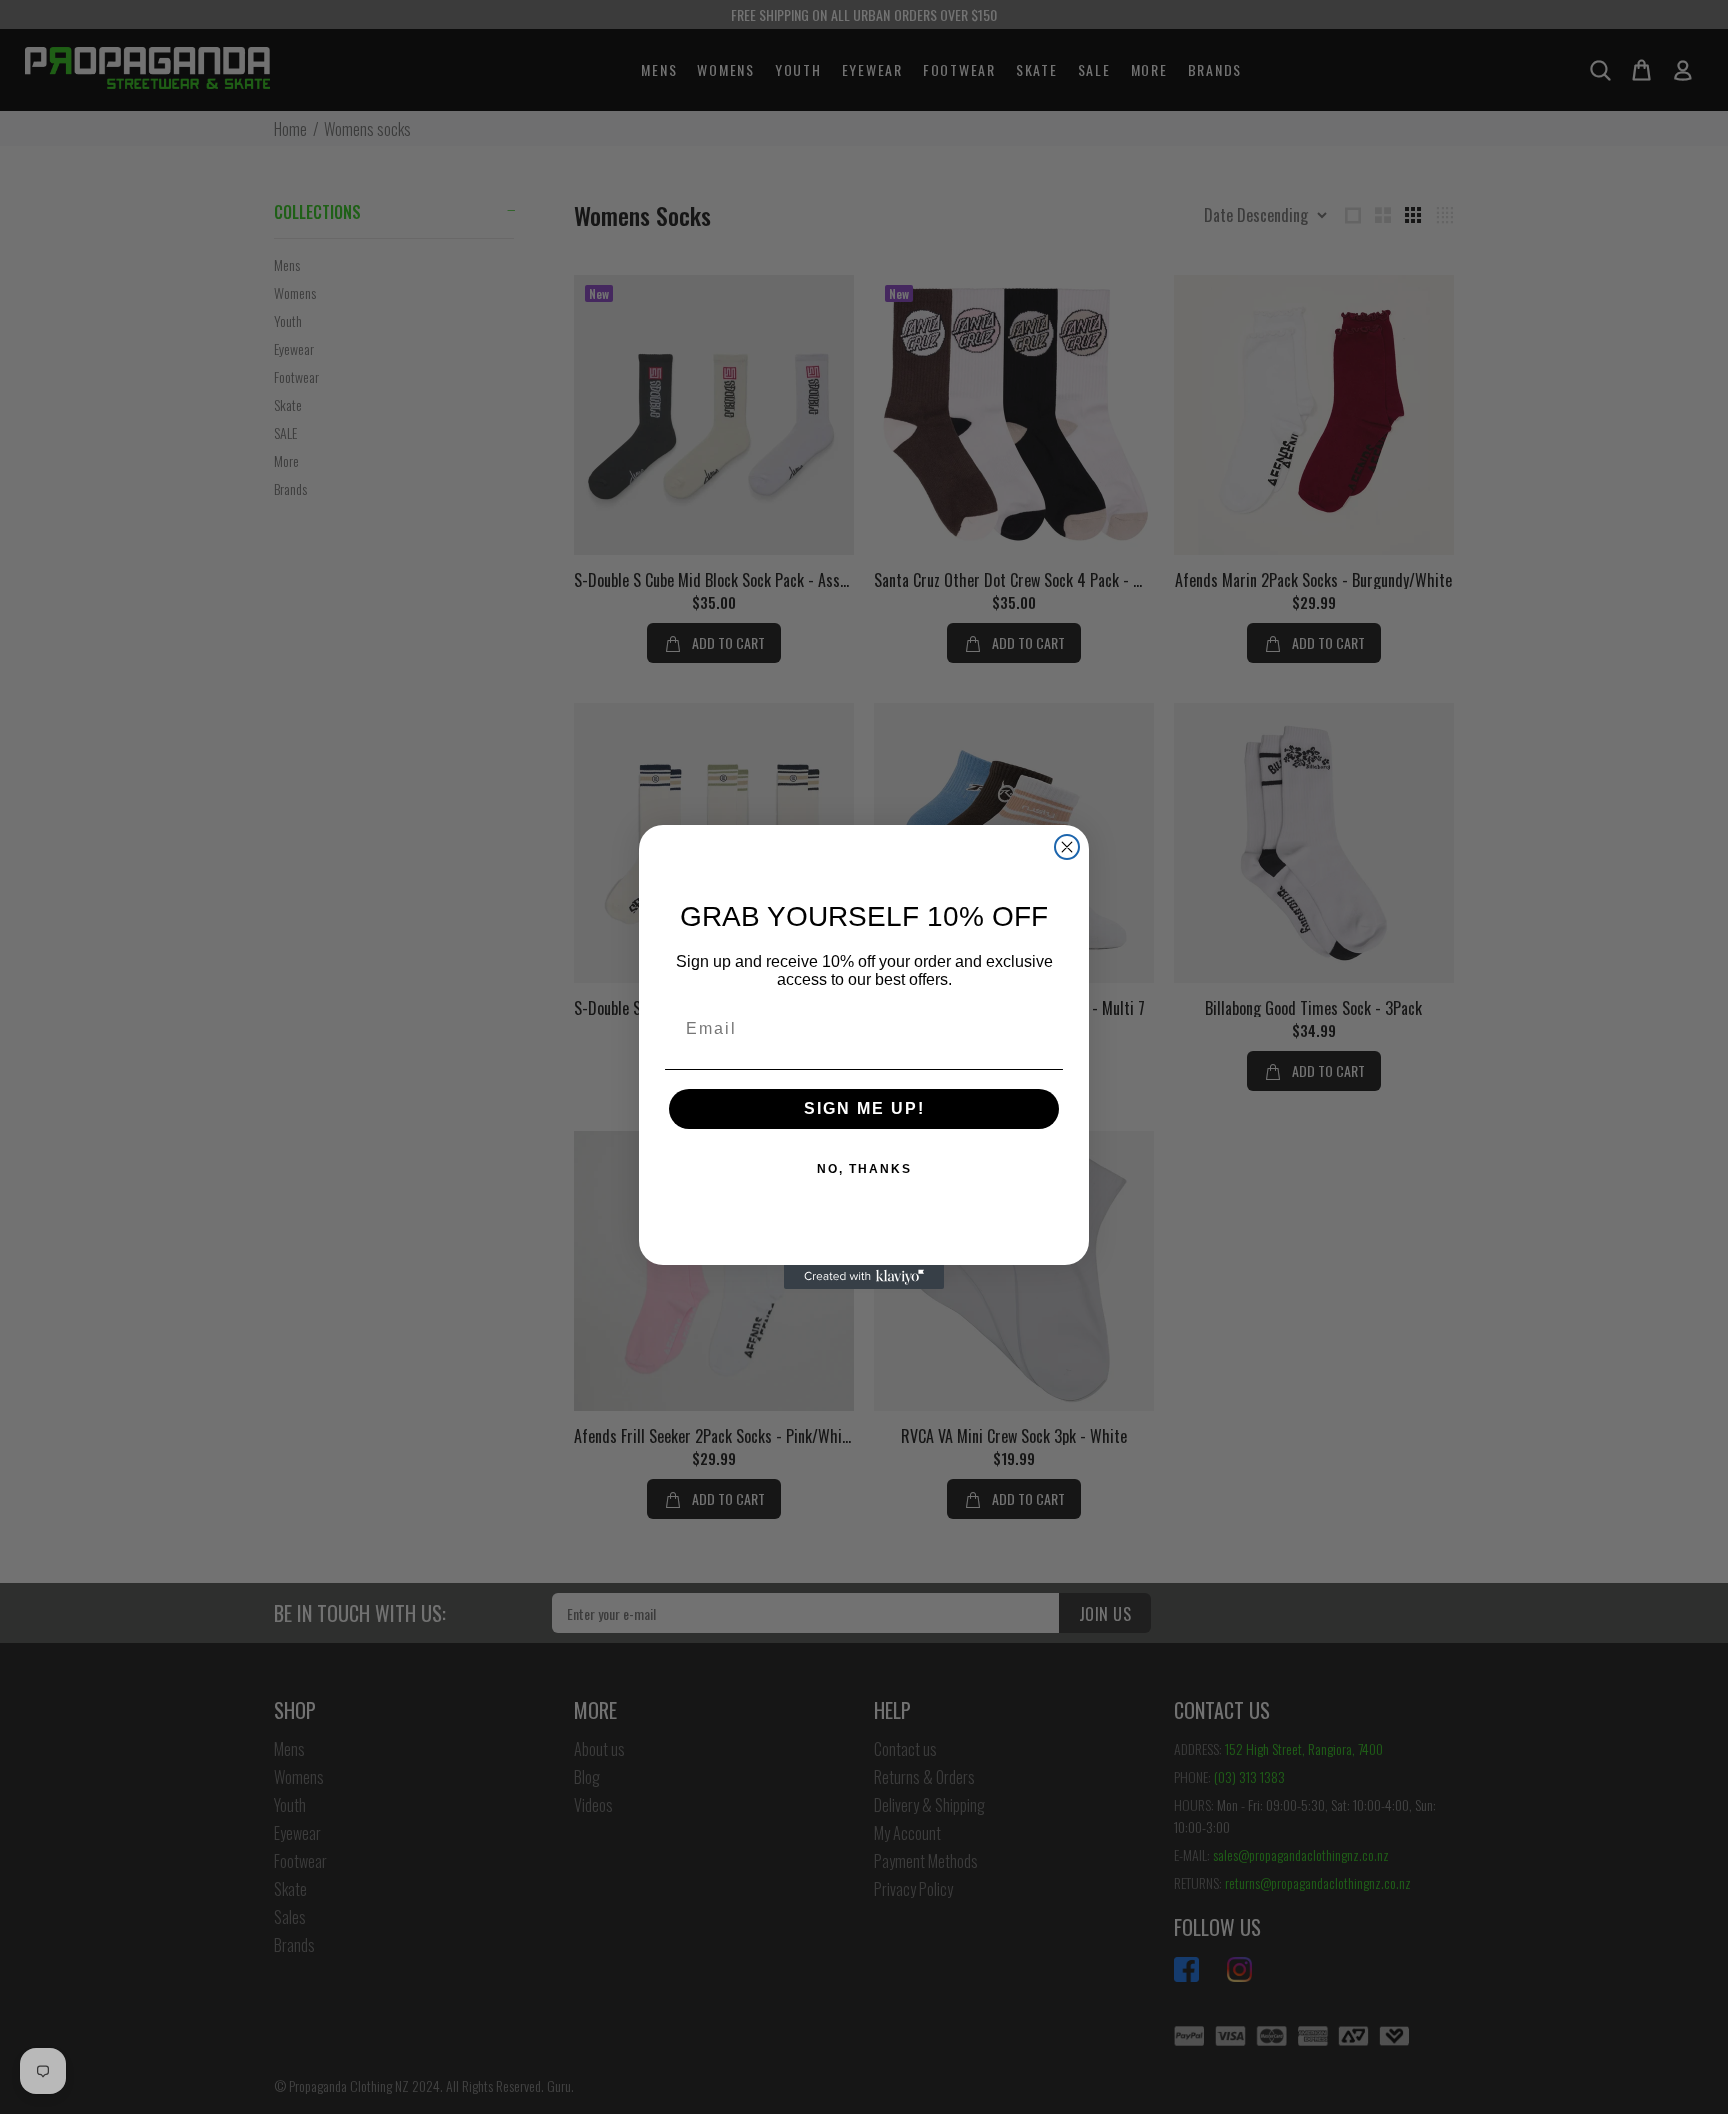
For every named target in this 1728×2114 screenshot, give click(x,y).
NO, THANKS (864, 1169)
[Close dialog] (1067, 847)
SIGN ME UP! (864, 1108)
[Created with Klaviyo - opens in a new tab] (864, 1277)
